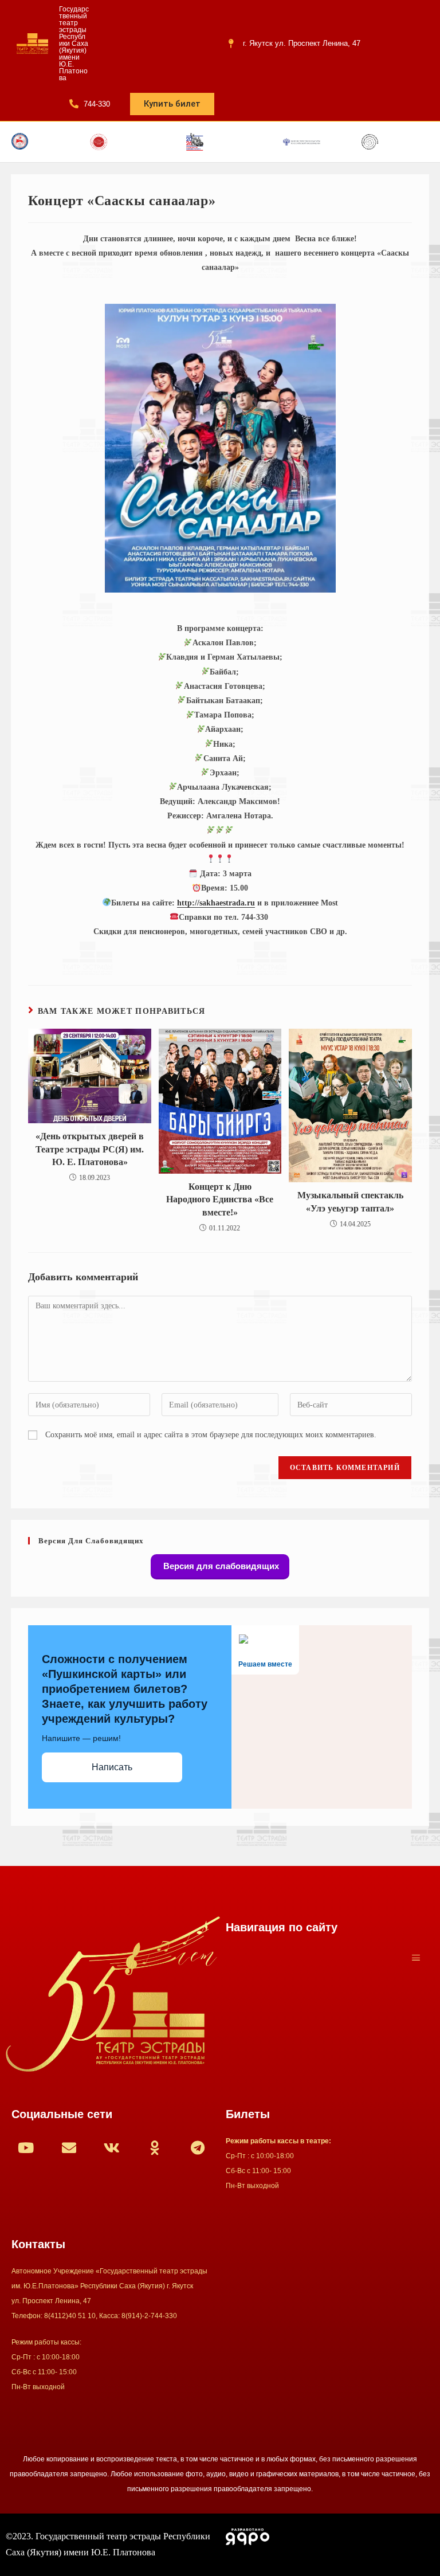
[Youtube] (26, 2148)
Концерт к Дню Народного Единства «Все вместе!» (220, 1199)
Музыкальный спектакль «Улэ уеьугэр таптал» (350, 1201)
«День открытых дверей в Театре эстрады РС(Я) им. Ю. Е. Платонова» (90, 1149)
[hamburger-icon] (416, 1959)
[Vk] (112, 2148)
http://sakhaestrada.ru (216, 903)
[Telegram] (198, 2148)
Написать (112, 1767)
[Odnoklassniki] (155, 2148)
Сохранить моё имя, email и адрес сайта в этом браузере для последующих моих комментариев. (211, 1435)
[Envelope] (69, 2148)
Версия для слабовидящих (220, 1566)
